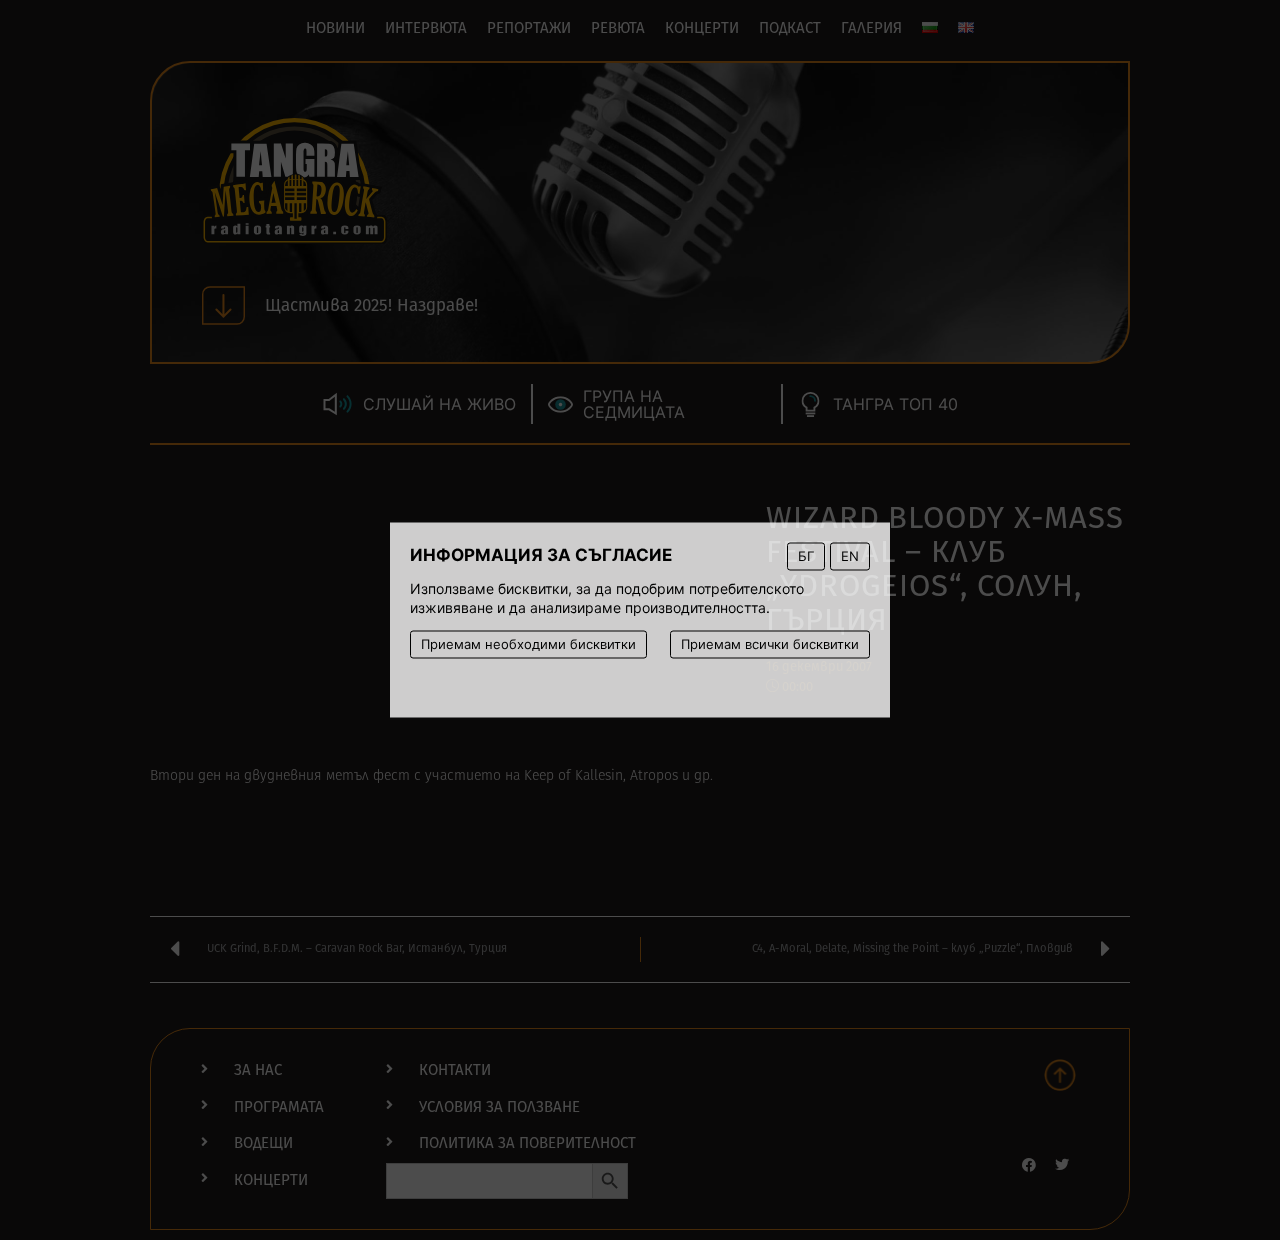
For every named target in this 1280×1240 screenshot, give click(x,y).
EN (850, 556)
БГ (806, 556)
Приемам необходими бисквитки (528, 644)
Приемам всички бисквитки (770, 644)
